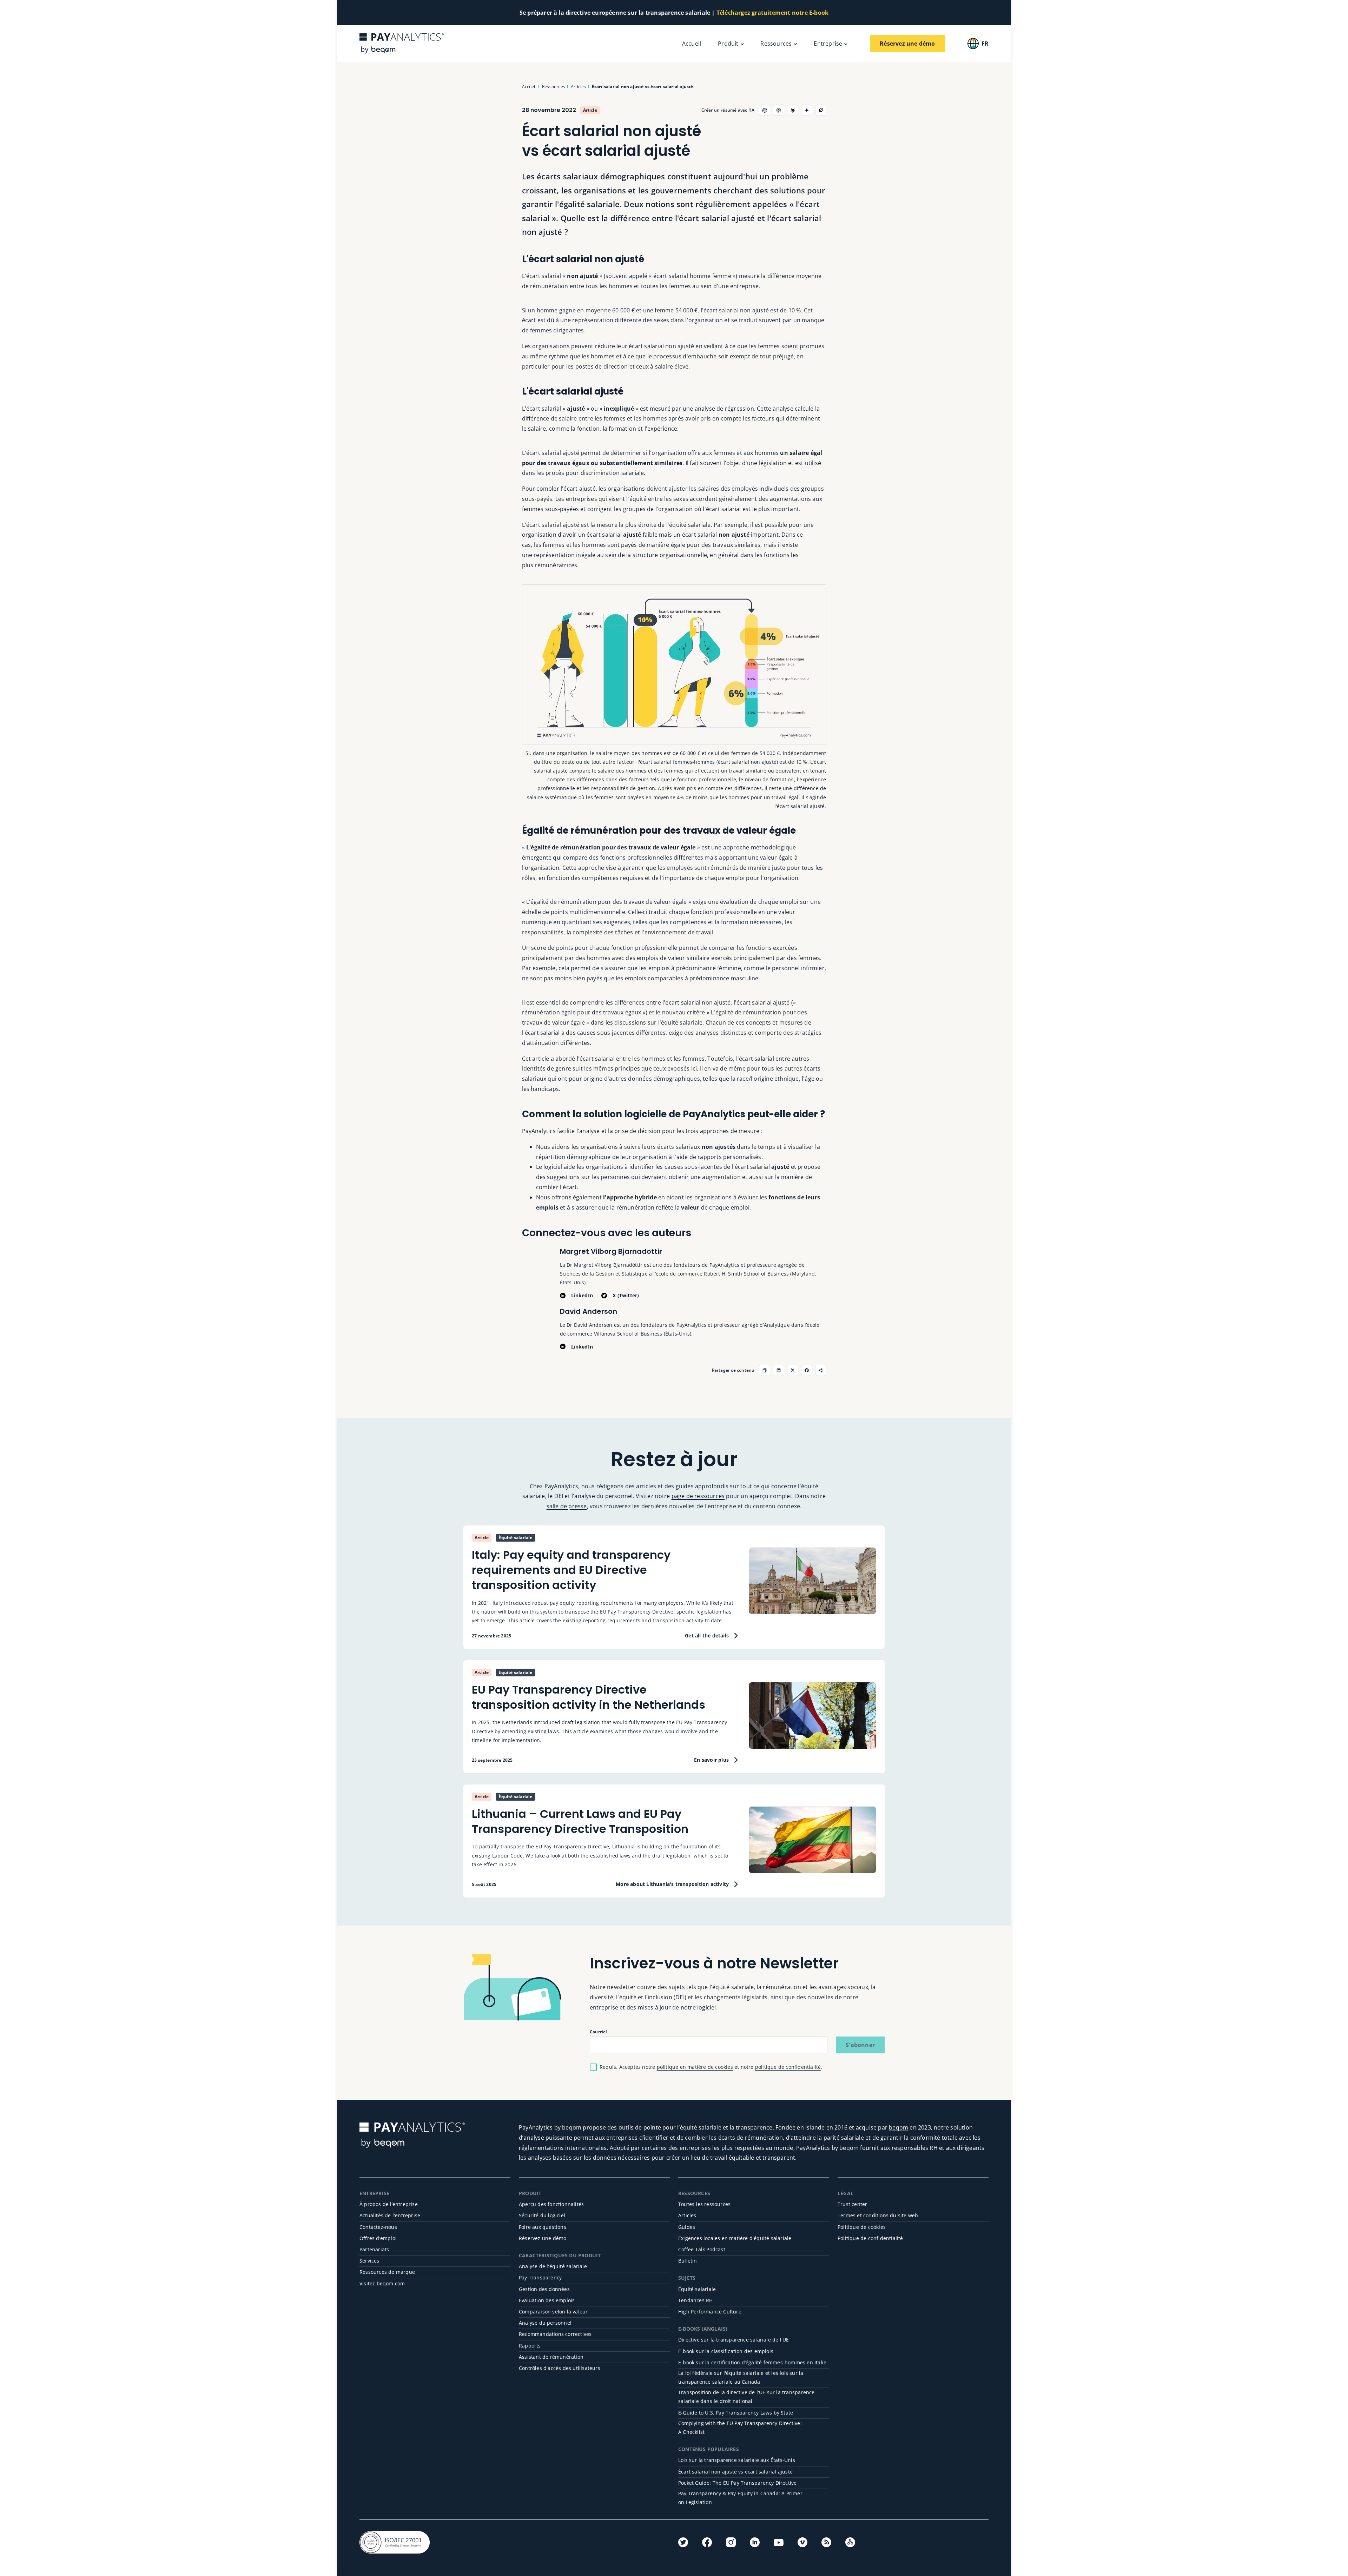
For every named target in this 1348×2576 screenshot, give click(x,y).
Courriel (599, 2032)
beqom (898, 2127)
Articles (687, 2215)
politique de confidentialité (788, 2067)
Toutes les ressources (704, 2204)
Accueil (692, 44)
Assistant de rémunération (551, 2357)
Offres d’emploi (378, 2238)
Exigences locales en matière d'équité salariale (735, 2238)
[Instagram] (731, 2542)
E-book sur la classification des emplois (726, 2351)
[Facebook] (707, 2542)
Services (369, 2261)
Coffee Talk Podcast (702, 2249)
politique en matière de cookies (695, 2067)
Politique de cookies (862, 2227)
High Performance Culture (710, 2312)
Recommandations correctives (555, 2334)
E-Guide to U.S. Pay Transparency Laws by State (736, 2413)
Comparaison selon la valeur (553, 2312)
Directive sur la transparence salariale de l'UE (734, 2340)
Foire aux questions (543, 2227)
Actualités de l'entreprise (390, 2215)
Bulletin (688, 2261)
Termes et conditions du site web (878, 2215)
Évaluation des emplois (547, 2300)
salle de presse (567, 1506)
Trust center (852, 2204)
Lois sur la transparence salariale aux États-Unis (737, 2460)
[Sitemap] (850, 2542)
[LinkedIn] (755, 2542)
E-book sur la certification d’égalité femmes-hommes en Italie (752, 2362)
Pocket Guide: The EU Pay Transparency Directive (737, 2483)
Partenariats (374, 2249)
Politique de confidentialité (870, 2238)
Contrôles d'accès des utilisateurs (560, 2368)
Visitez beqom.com (382, 2283)
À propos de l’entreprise (389, 2204)
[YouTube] (779, 2543)
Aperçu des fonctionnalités (551, 2204)
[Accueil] (402, 43)
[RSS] (826, 2542)
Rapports (530, 2346)
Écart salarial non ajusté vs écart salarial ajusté (735, 2472)
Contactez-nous (378, 2227)
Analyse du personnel (545, 2323)
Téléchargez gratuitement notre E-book (772, 13)
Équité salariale (697, 2289)
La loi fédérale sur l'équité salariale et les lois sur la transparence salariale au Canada (741, 2377)
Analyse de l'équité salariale (553, 2266)
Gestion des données (544, 2289)
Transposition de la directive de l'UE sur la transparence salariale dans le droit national (746, 2397)
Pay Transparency (540, 2277)
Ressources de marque (387, 2272)
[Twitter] (683, 2542)
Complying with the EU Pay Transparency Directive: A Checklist (740, 2428)
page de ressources (698, 1496)
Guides (687, 2227)
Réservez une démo (543, 2238)
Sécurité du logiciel (542, 2215)
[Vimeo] (802, 2542)
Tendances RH (695, 2300)
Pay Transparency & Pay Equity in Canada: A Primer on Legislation (740, 2498)
